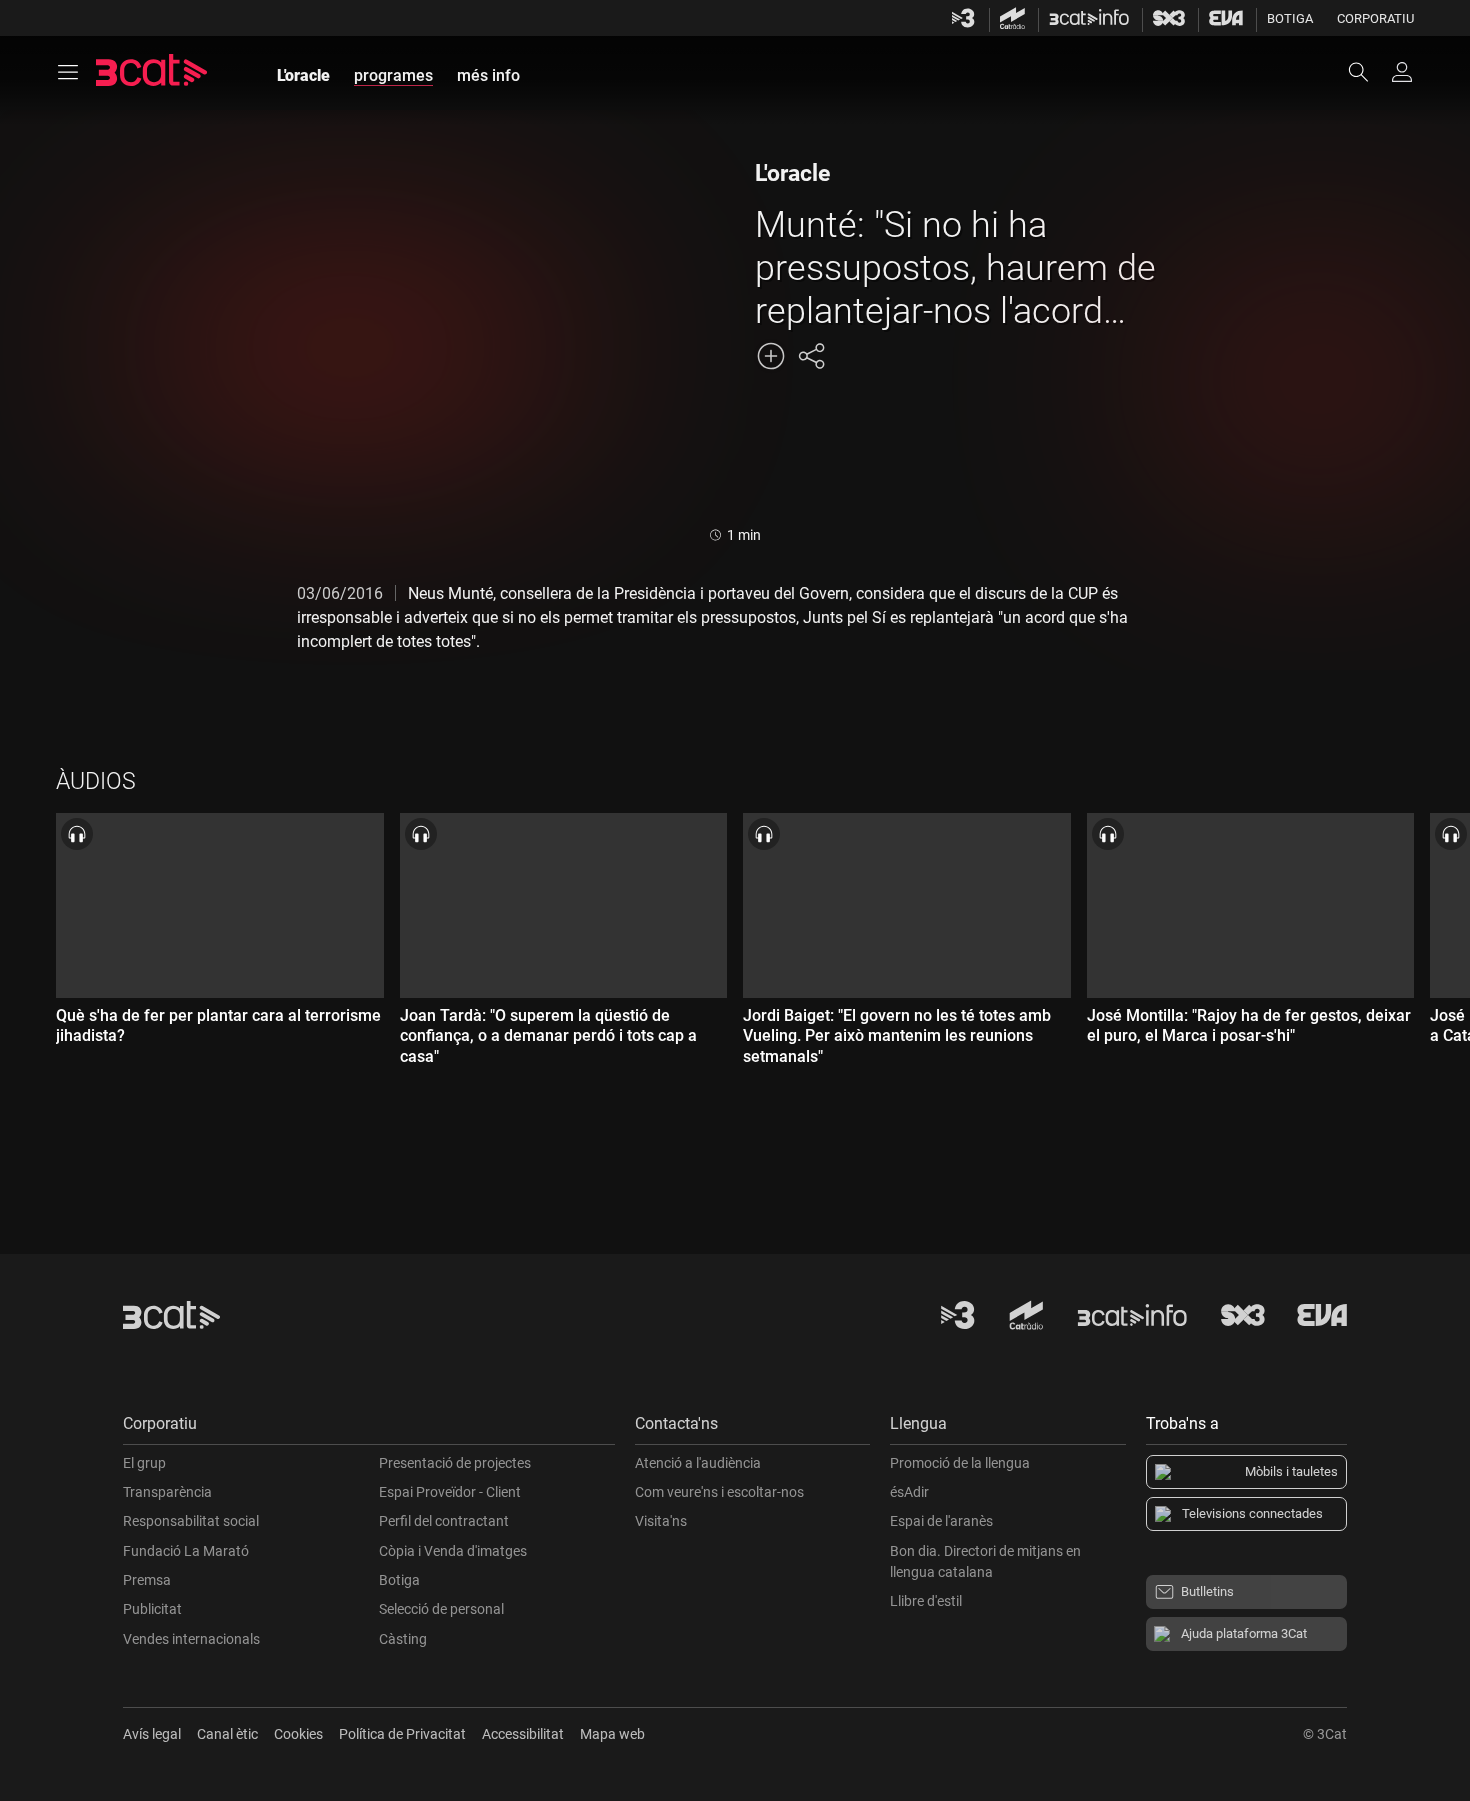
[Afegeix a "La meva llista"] (771, 356)
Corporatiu (1375, 18)
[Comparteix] (811, 356)
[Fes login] (1402, 72)
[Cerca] (1368, 72)
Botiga (1290, 18)
